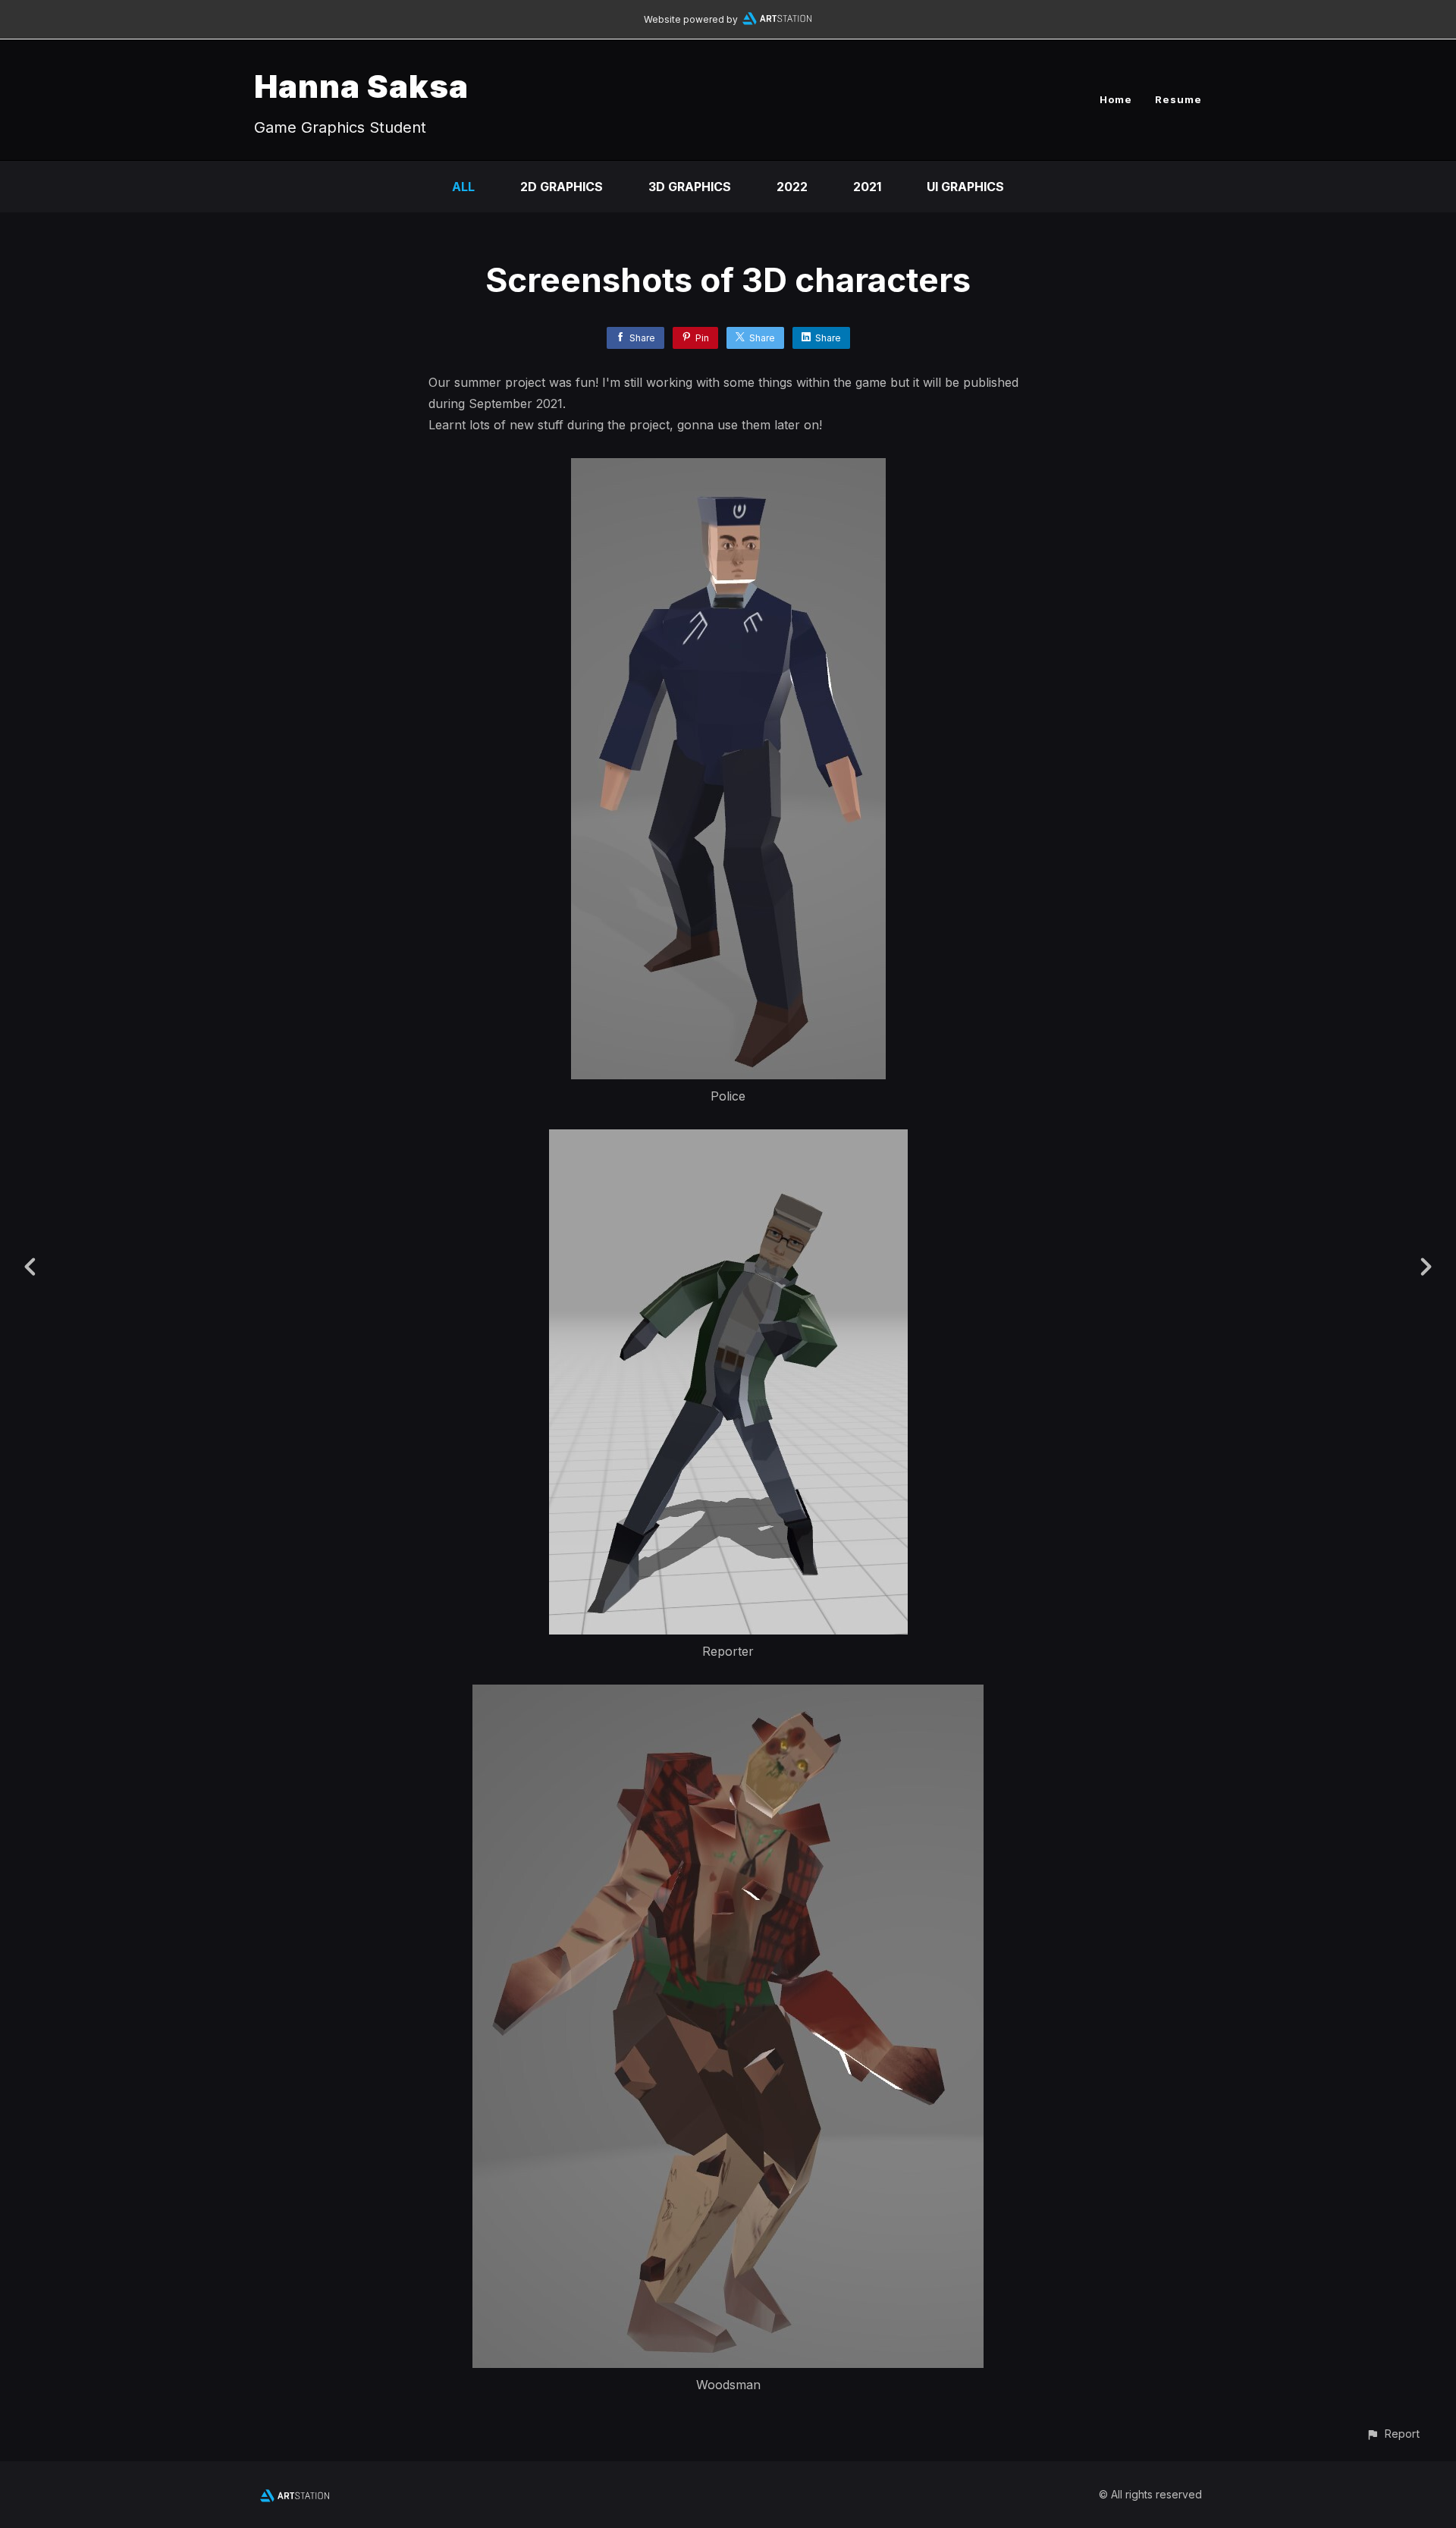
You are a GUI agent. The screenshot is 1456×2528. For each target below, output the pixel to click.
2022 (792, 187)
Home (1116, 99)
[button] (1393, 2434)
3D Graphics (690, 187)
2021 (867, 187)
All (463, 187)
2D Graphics (562, 187)
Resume (1178, 99)
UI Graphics (965, 187)
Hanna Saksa (361, 86)
